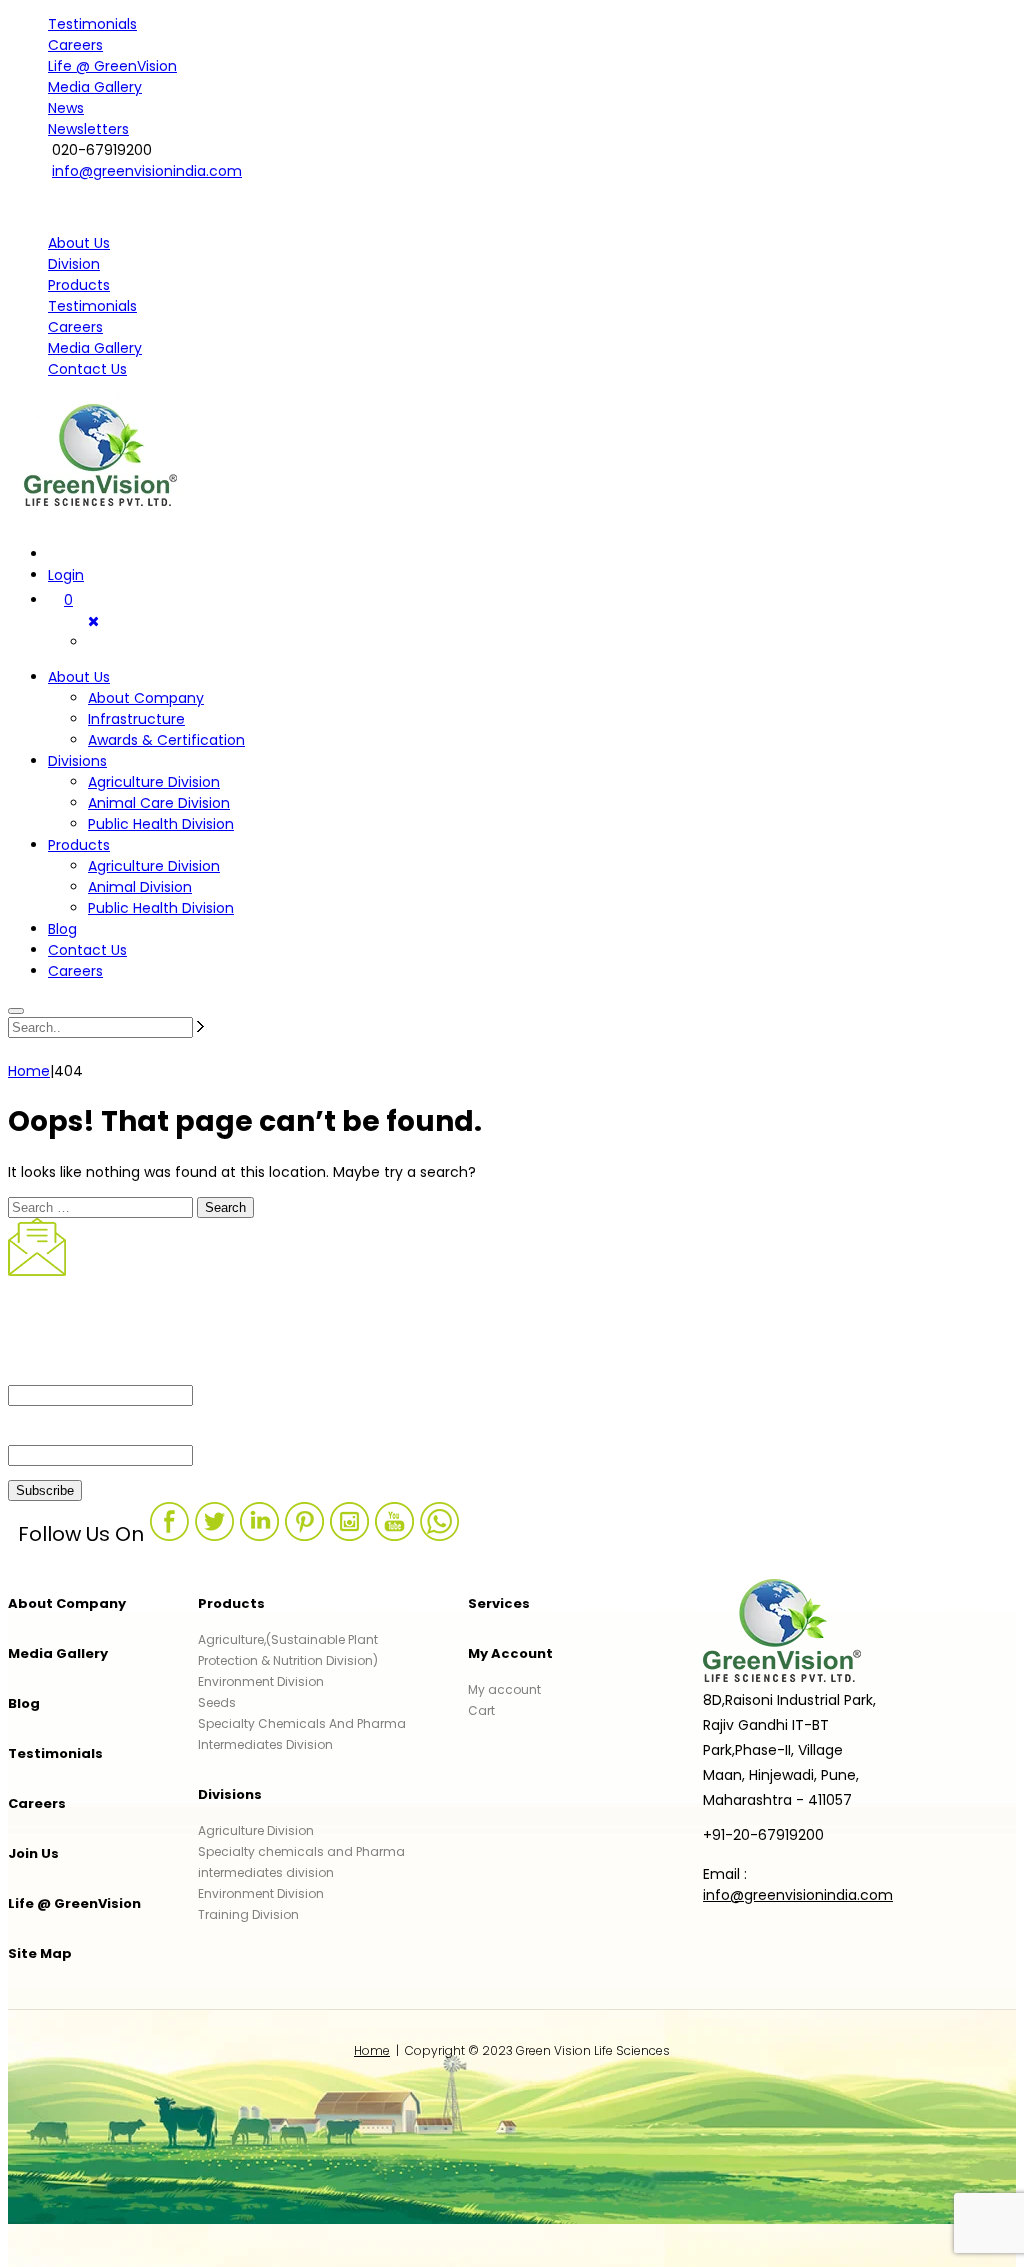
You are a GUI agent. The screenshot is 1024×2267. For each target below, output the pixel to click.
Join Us (33, 1853)
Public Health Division (161, 824)
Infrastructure (136, 719)
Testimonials (92, 24)
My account (504, 1689)
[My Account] (58, 554)
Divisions (77, 761)
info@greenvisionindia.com (147, 171)
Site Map (40, 1953)
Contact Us (87, 369)
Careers (75, 45)
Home (372, 2050)
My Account (510, 1653)
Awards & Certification (166, 740)
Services (499, 1603)
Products (79, 285)
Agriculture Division (154, 782)
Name (31, 1369)
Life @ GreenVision (112, 66)
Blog (62, 929)
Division (74, 264)
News (66, 108)
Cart (481, 1710)
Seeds (217, 1702)
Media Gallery (95, 87)
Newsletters (88, 129)
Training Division (248, 1914)
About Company (146, 698)
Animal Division (140, 887)
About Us (79, 243)
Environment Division (261, 1681)
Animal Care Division (159, 803)
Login (66, 575)
